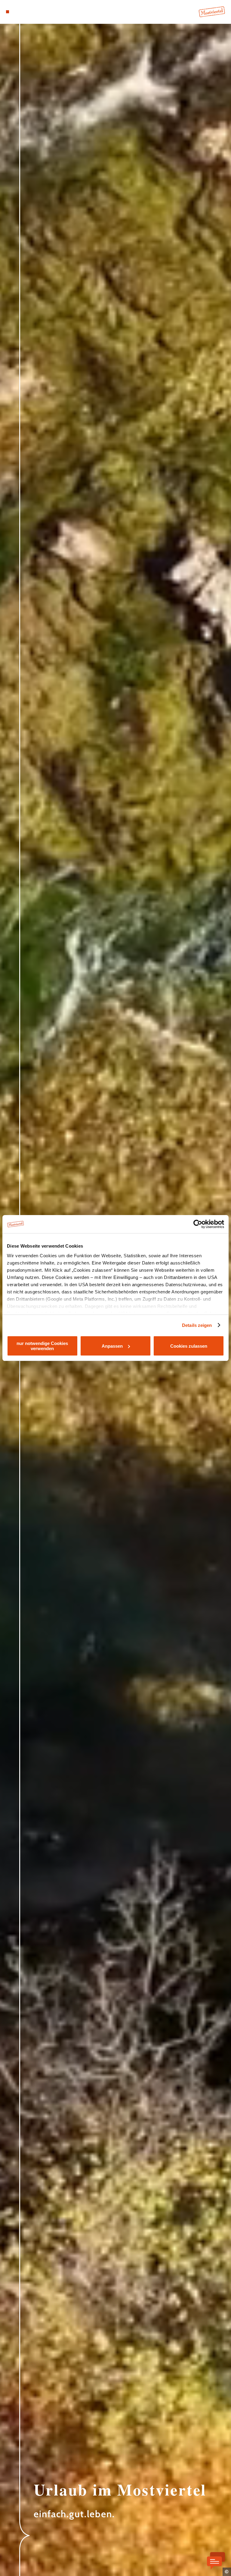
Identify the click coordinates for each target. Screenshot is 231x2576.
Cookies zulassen (189, 1346)
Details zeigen (197, 1325)
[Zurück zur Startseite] (212, 12)
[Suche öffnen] (30, 12)
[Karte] (19, 12)
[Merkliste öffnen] (24, 12)
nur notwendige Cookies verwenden (42, 1346)
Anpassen (112, 1346)
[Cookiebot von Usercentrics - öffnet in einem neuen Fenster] (198, 1224)
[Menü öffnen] (8, 12)
